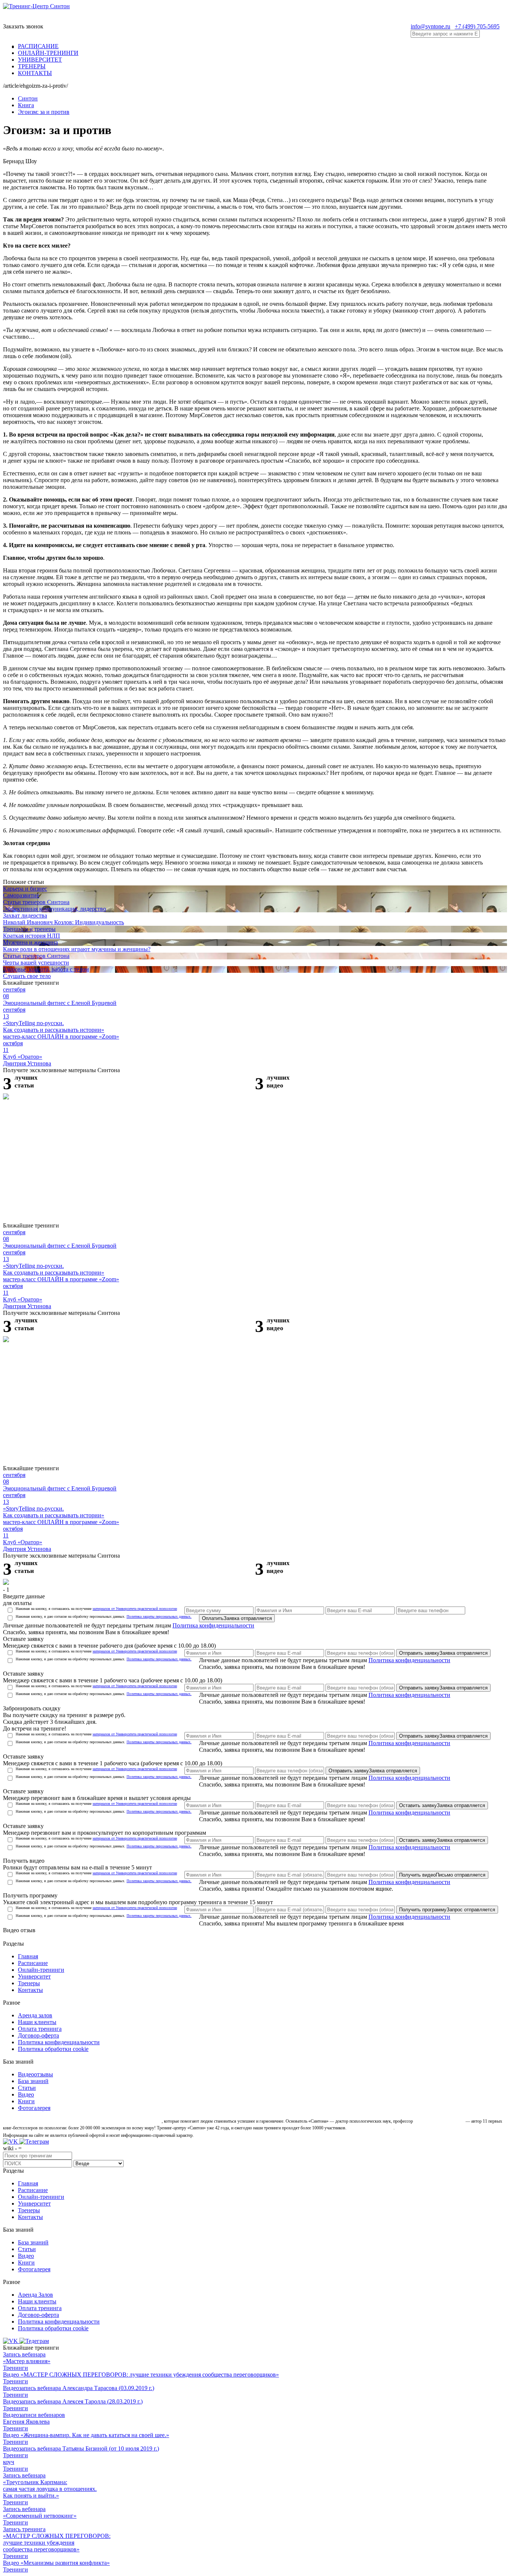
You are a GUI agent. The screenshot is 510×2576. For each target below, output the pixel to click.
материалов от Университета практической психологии (135, 1609)
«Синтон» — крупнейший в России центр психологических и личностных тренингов (82, 2121)
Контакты (30, 1990)
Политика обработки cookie (53, 2049)
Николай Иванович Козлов (439, 2121)
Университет (34, 1976)
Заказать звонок (23, 26)
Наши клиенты (37, 2022)
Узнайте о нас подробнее (371, 2128)
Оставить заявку (442, 1805)
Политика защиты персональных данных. (159, 1616)
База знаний (33, 2081)
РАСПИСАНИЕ (38, 46)
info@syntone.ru (430, 26)
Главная (28, 1956)
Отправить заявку (443, 1653)
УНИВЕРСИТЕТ (40, 60)
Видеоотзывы (35, 2074)
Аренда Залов (35, 2295)
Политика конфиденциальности (213, 1625)
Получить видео (442, 1875)
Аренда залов (35, 2015)
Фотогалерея (34, 2108)
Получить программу (447, 1910)
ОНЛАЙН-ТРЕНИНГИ (48, 53)
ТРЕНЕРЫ (32, 66)
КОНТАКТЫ (35, 73)
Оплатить (237, 1618)
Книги (26, 2101)
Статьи (27, 2088)
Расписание (33, 1963)
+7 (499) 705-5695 (477, 26)
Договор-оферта (38, 2035)
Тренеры (29, 1983)
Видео (26, 2094)
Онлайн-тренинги (41, 1970)
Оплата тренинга (40, 2029)
